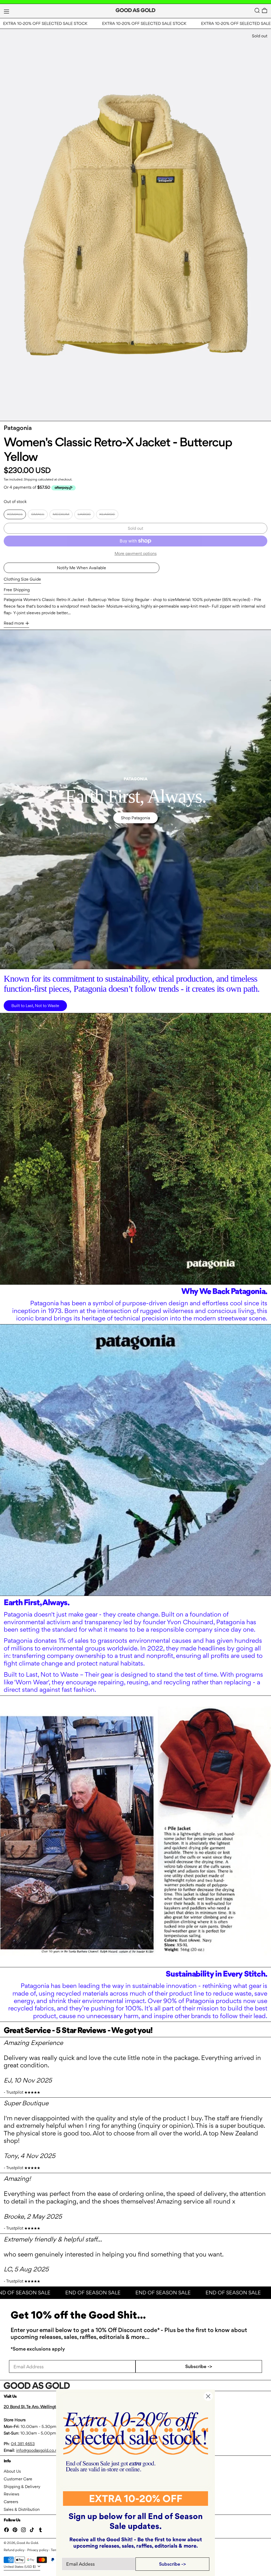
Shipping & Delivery (22, 2487)
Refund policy (14, 2550)
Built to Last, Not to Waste (35, 1006)
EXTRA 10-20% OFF (136, 2499)
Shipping (31, 479)
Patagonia (18, 428)
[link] (136, 2442)
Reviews (12, 2494)
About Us (12, 2471)
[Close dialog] (208, 2396)
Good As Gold (27, 2543)
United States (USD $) (20, 2567)
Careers (11, 2502)
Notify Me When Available (82, 568)
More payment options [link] (136, 553)
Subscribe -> (199, 2366)
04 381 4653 (23, 2444)
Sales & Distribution (22, 2509)
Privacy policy (38, 2550)
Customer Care (18, 2479)
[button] (257, 10)
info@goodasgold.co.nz (38, 2450)
